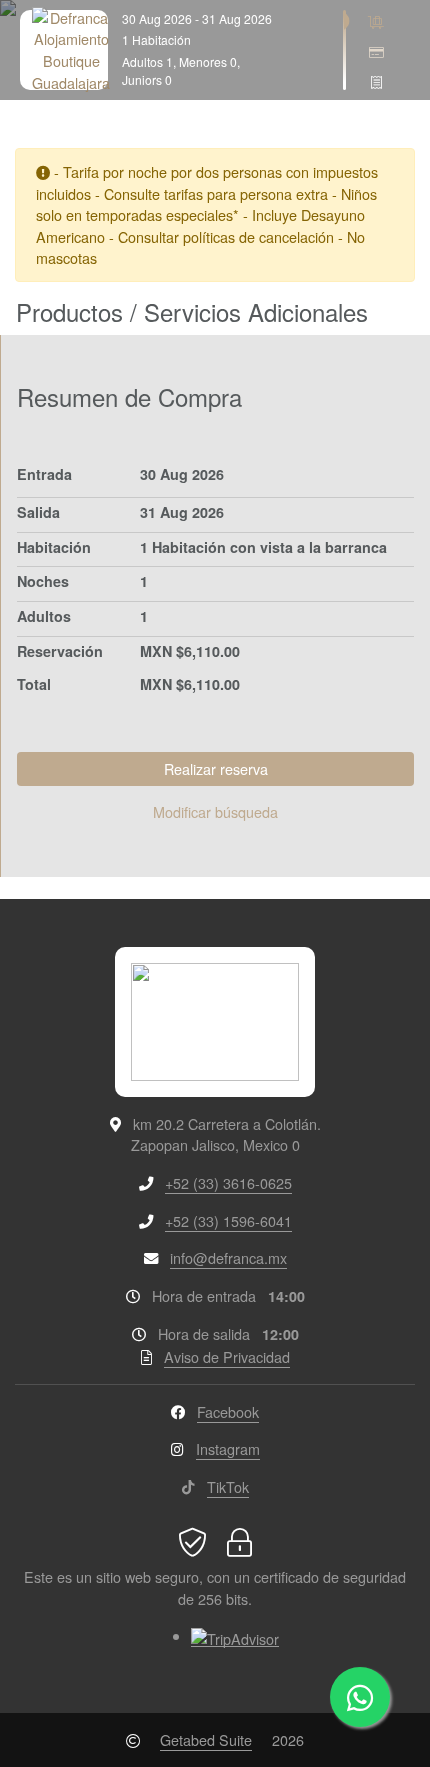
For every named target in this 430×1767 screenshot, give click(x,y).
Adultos (44, 616)
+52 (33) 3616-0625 (228, 1182)
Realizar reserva (216, 768)
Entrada (44, 474)
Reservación (60, 651)
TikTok (228, 1486)
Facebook (228, 1411)
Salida (38, 512)
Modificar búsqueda (215, 811)
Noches (43, 581)
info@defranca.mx (228, 1257)
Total (34, 684)
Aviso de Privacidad (227, 1356)
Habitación (54, 547)
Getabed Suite (206, 1739)
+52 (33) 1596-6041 (228, 1220)
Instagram (228, 1448)
